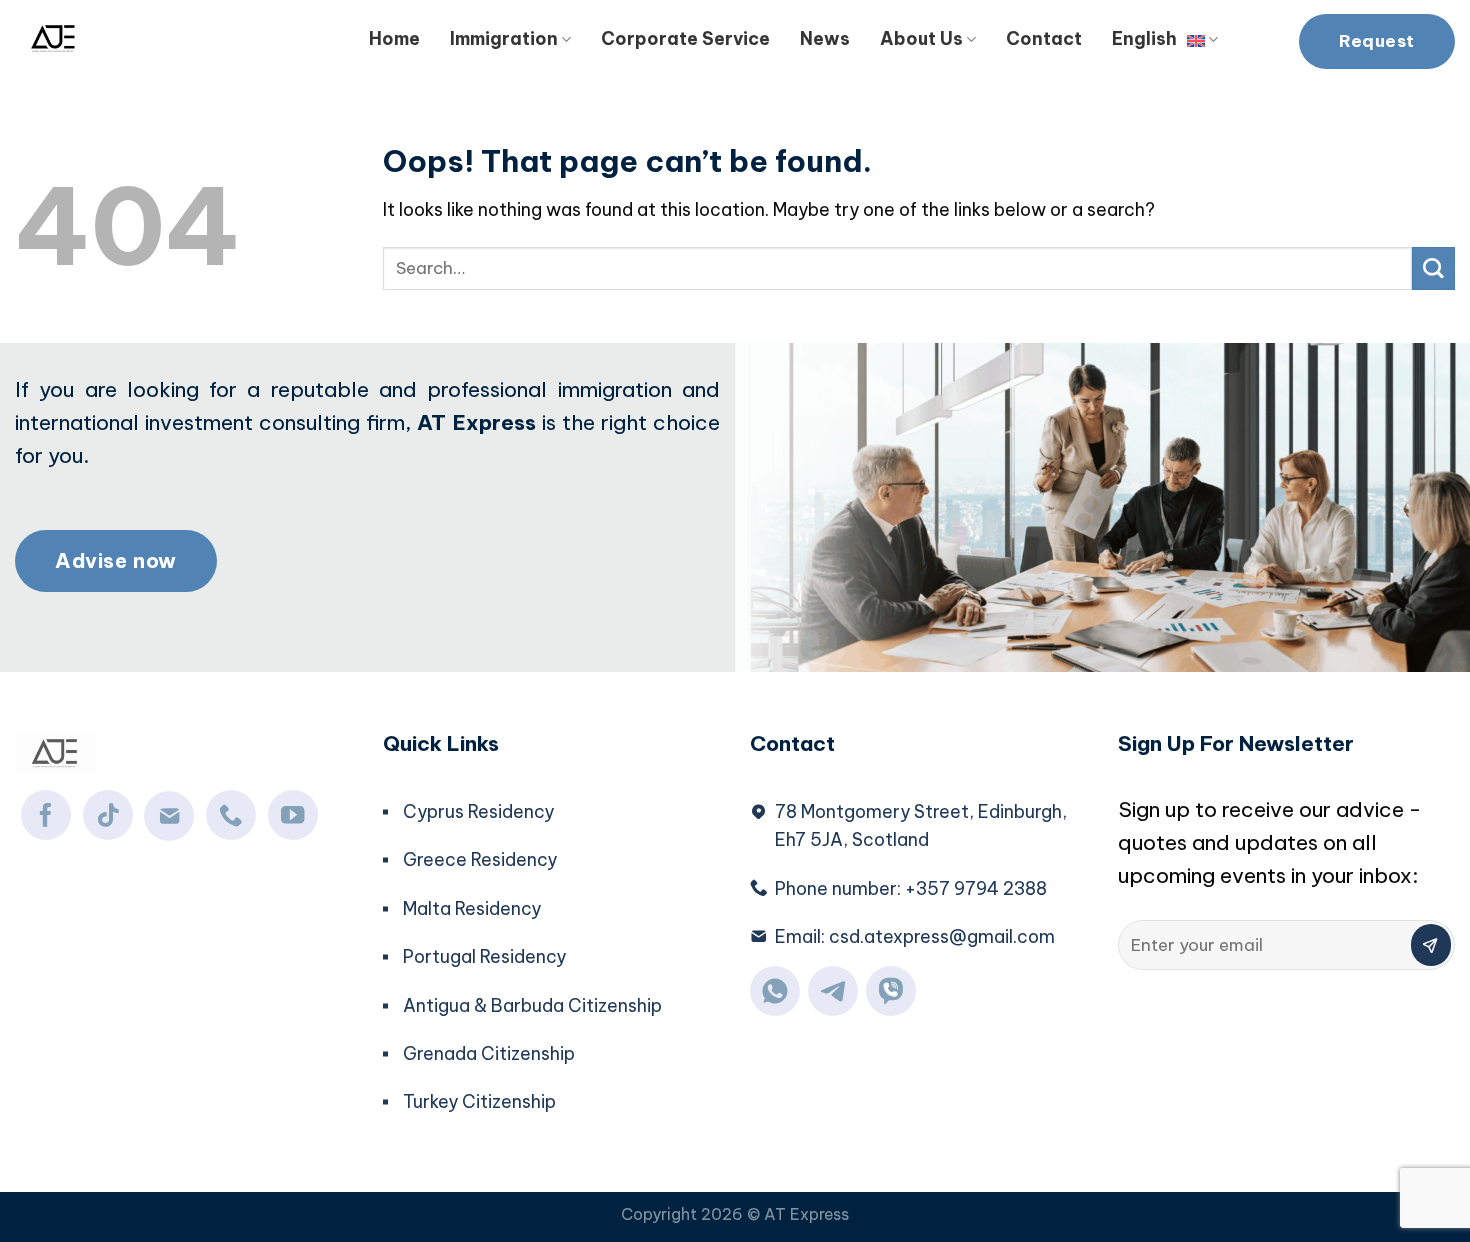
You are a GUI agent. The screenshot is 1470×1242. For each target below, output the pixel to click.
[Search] (1258, 35)
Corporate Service (685, 38)
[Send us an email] (169, 816)
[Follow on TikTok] (108, 815)
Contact (1044, 38)
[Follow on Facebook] (46, 815)
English (1144, 38)
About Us (921, 38)
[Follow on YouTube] (293, 815)
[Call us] (231, 815)
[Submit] (1433, 268)
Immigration (504, 38)
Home (394, 38)
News (825, 38)
